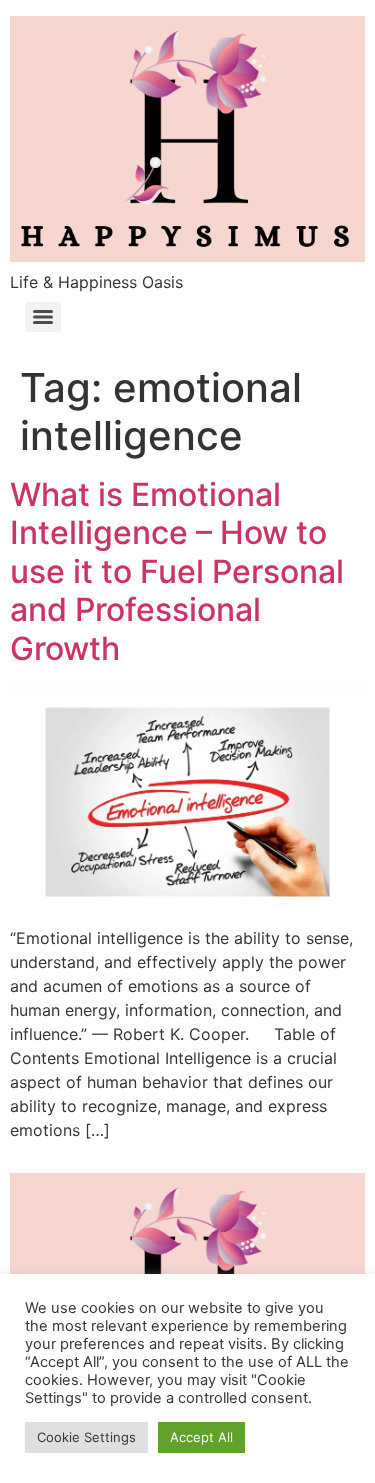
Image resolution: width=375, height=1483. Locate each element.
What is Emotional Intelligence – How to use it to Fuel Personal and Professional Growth (177, 571)
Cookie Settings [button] (86, 1437)
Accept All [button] (201, 1437)
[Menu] (43, 317)
